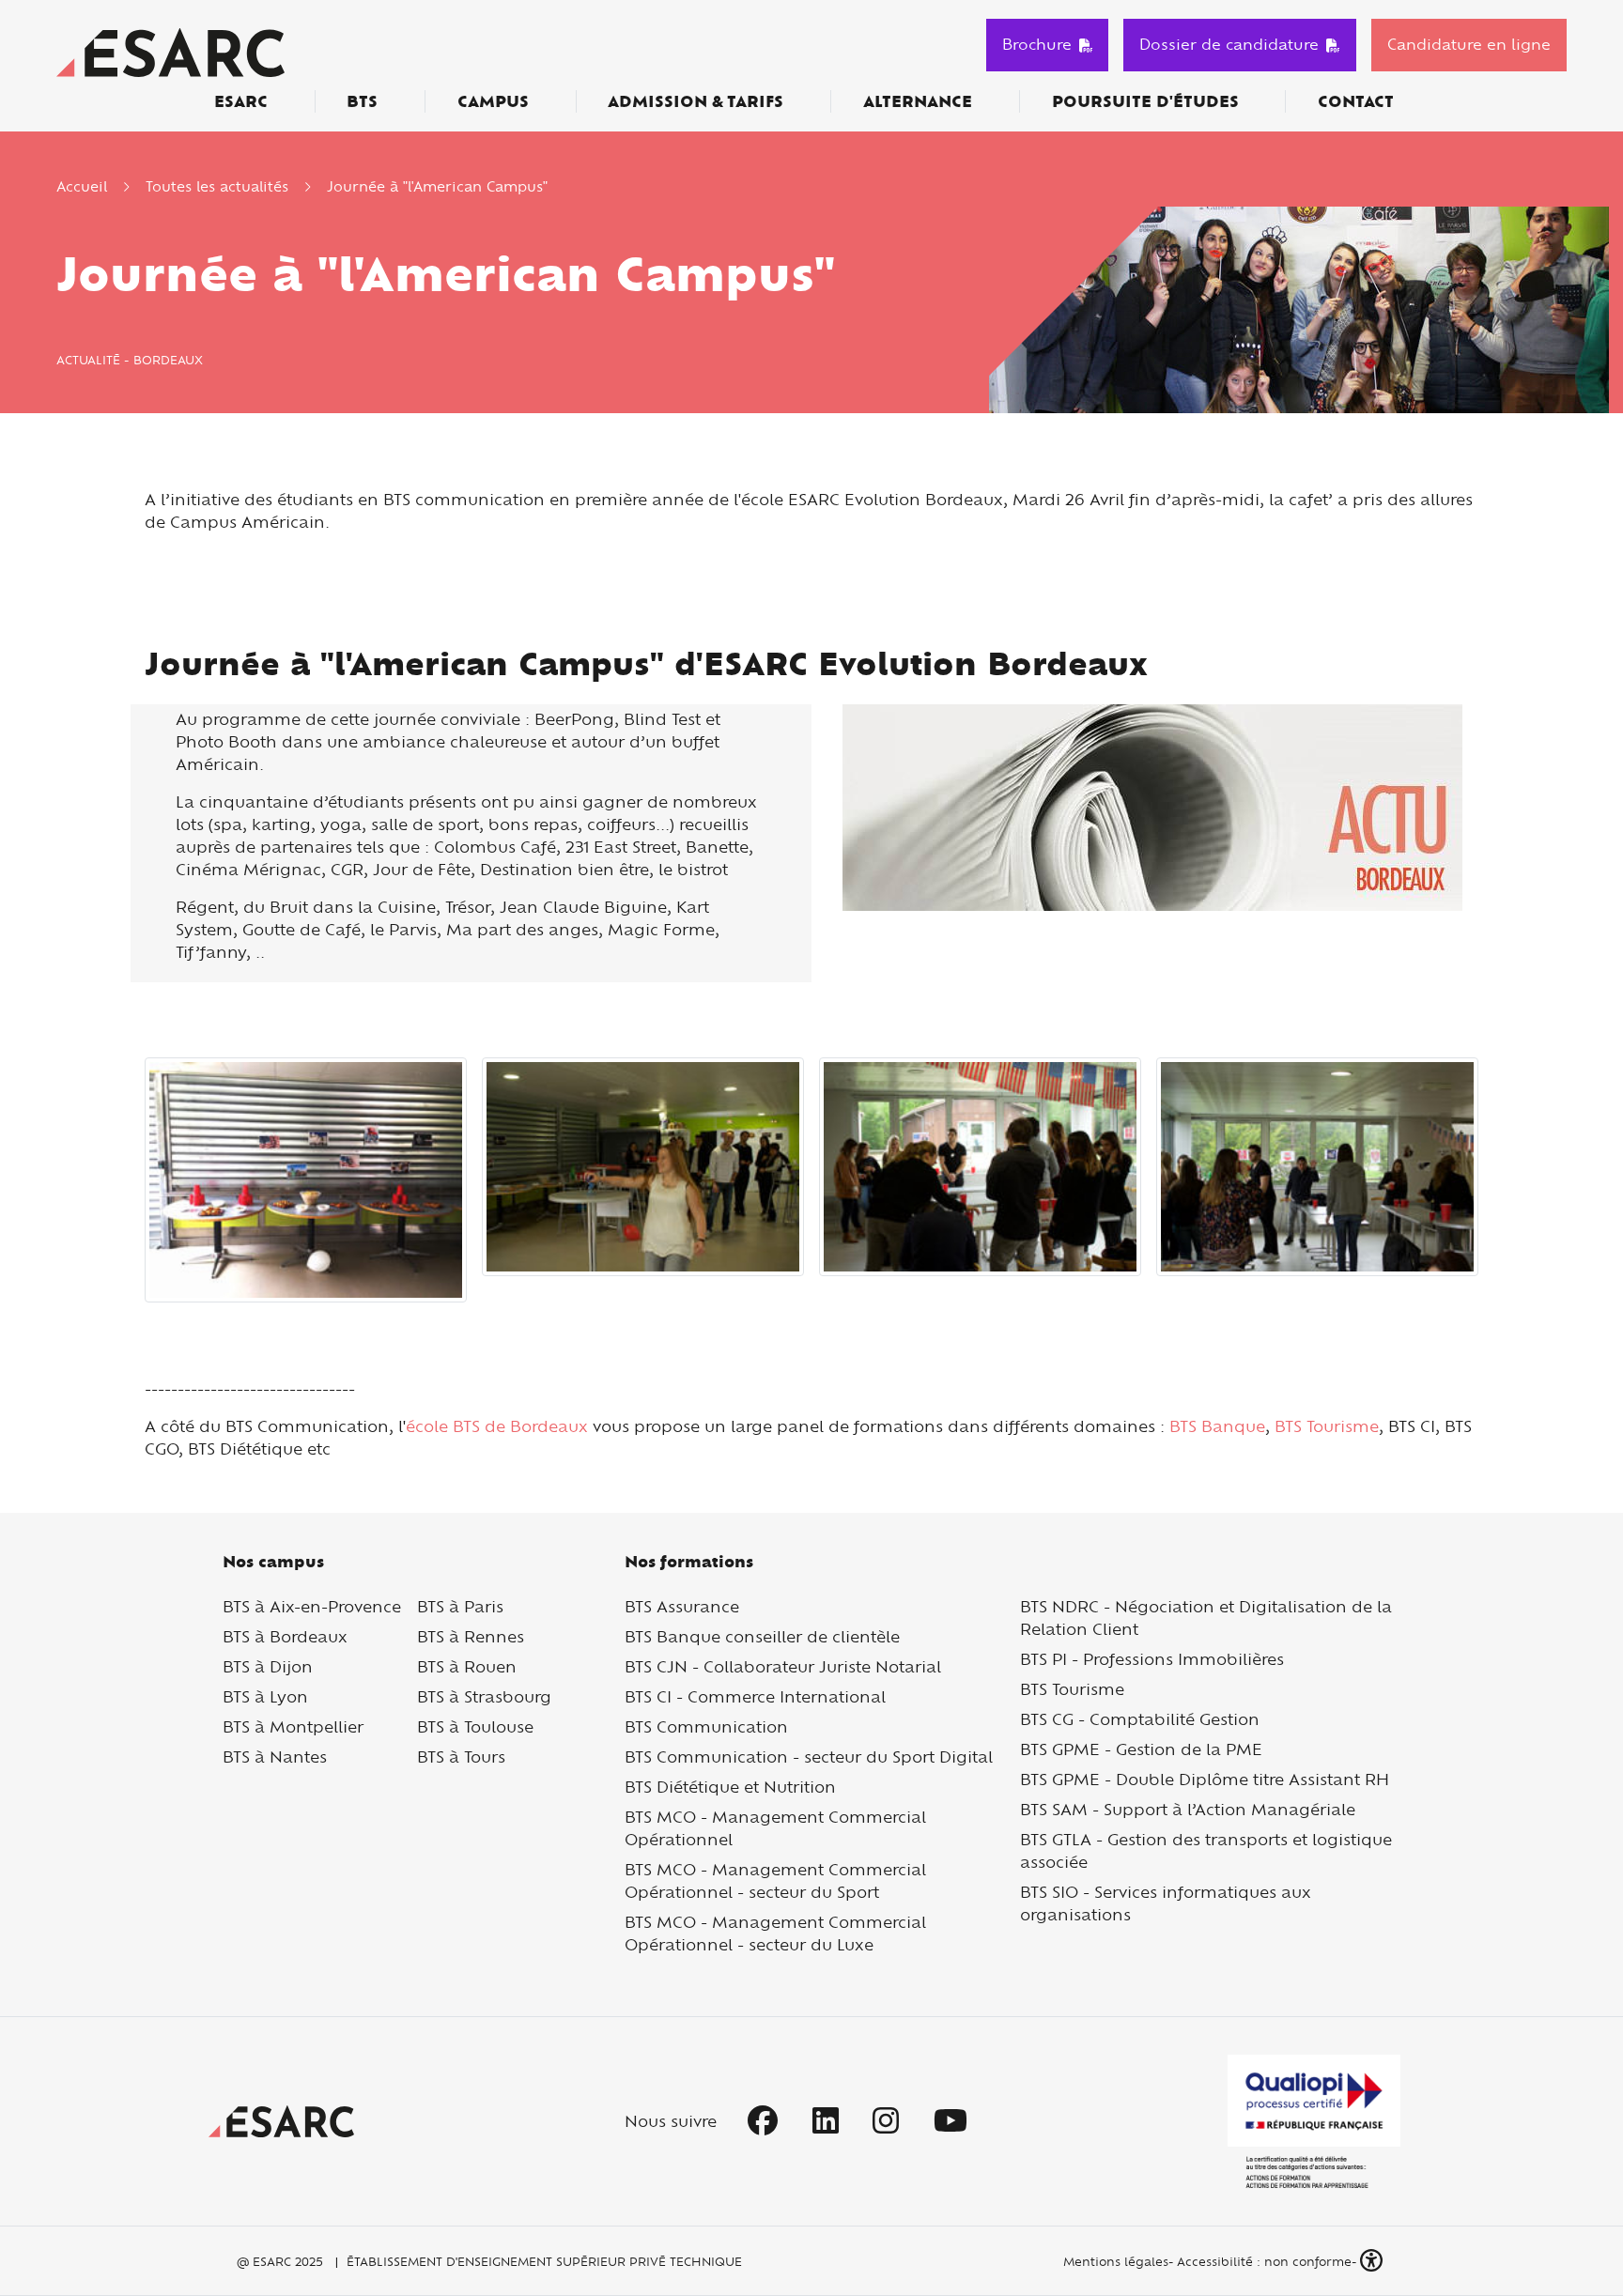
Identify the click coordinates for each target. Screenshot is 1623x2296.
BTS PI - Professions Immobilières (1152, 1659)
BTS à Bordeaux (285, 1636)
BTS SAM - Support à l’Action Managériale (1188, 1809)
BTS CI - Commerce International (755, 1696)
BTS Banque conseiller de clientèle (762, 1636)
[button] (1373, 2261)
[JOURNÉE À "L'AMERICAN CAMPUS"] (306, 1178)
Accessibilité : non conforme (1264, 2261)
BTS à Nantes (275, 1757)
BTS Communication (706, 1726)
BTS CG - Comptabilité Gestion (1140, 1719)
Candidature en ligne (1469, 44)
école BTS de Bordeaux (497, 1426)
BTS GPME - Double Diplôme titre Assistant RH (1205, 1779)
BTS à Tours (461, 1757)
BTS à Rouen (467, 1666)
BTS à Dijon (268, 1666)
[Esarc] (170, 50)
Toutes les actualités (217, 186)
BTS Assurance (682, 1606)
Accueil (82, 186)
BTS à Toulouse (475, 1726)
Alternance (918, 101)
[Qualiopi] (1314, 2122)
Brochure (1037, 44)
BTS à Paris (460, 1606)
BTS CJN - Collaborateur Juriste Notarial (783, 1666)
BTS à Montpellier (293, 1726)
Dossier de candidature (1229, 44)
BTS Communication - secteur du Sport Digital (809, 1757)
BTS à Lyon (265, 1696)
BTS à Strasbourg (484, 1696)
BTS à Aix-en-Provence (312, 1606)
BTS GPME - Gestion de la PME (1141, 1749)
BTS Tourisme (1324, 1426)
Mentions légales (1114, 2261)
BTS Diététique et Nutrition (730, 1787)
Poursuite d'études (1145, 101)
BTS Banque (1217, 1426)
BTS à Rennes (471, 1636)
